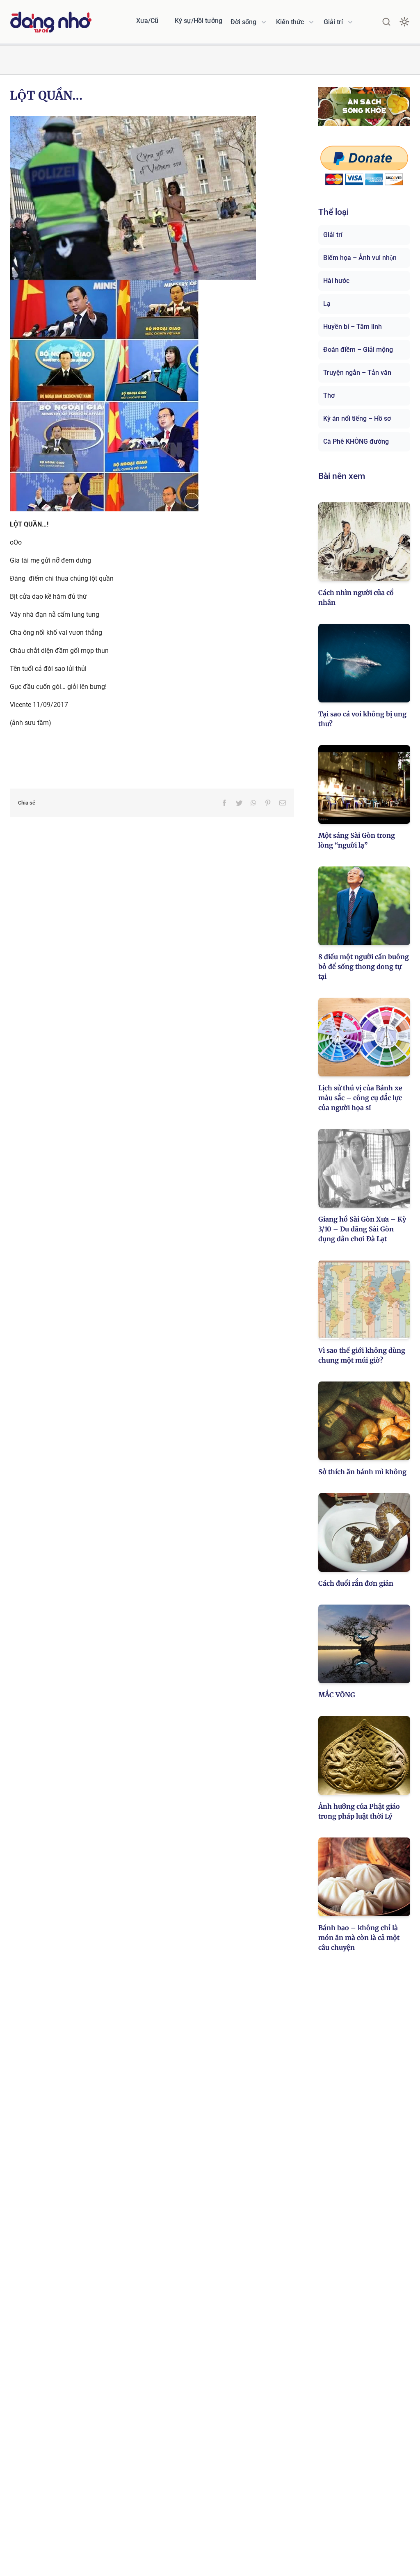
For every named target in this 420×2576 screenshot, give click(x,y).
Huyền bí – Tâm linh (353, 327)
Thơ (329, 396)
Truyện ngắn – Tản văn (357, 373)
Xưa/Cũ (147, 21)
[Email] (283, 803)
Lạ (327, 304)
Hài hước (336, 281)
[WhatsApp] (253, 803)
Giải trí (333, 235)
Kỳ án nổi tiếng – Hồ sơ (357, 418)
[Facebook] (224, 803)
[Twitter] (239, 803)
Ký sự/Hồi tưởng (199, 21)
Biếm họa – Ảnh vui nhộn (360, 258)
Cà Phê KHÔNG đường (356, 441)
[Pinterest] (268, 803)
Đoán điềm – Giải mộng (358, 350)
